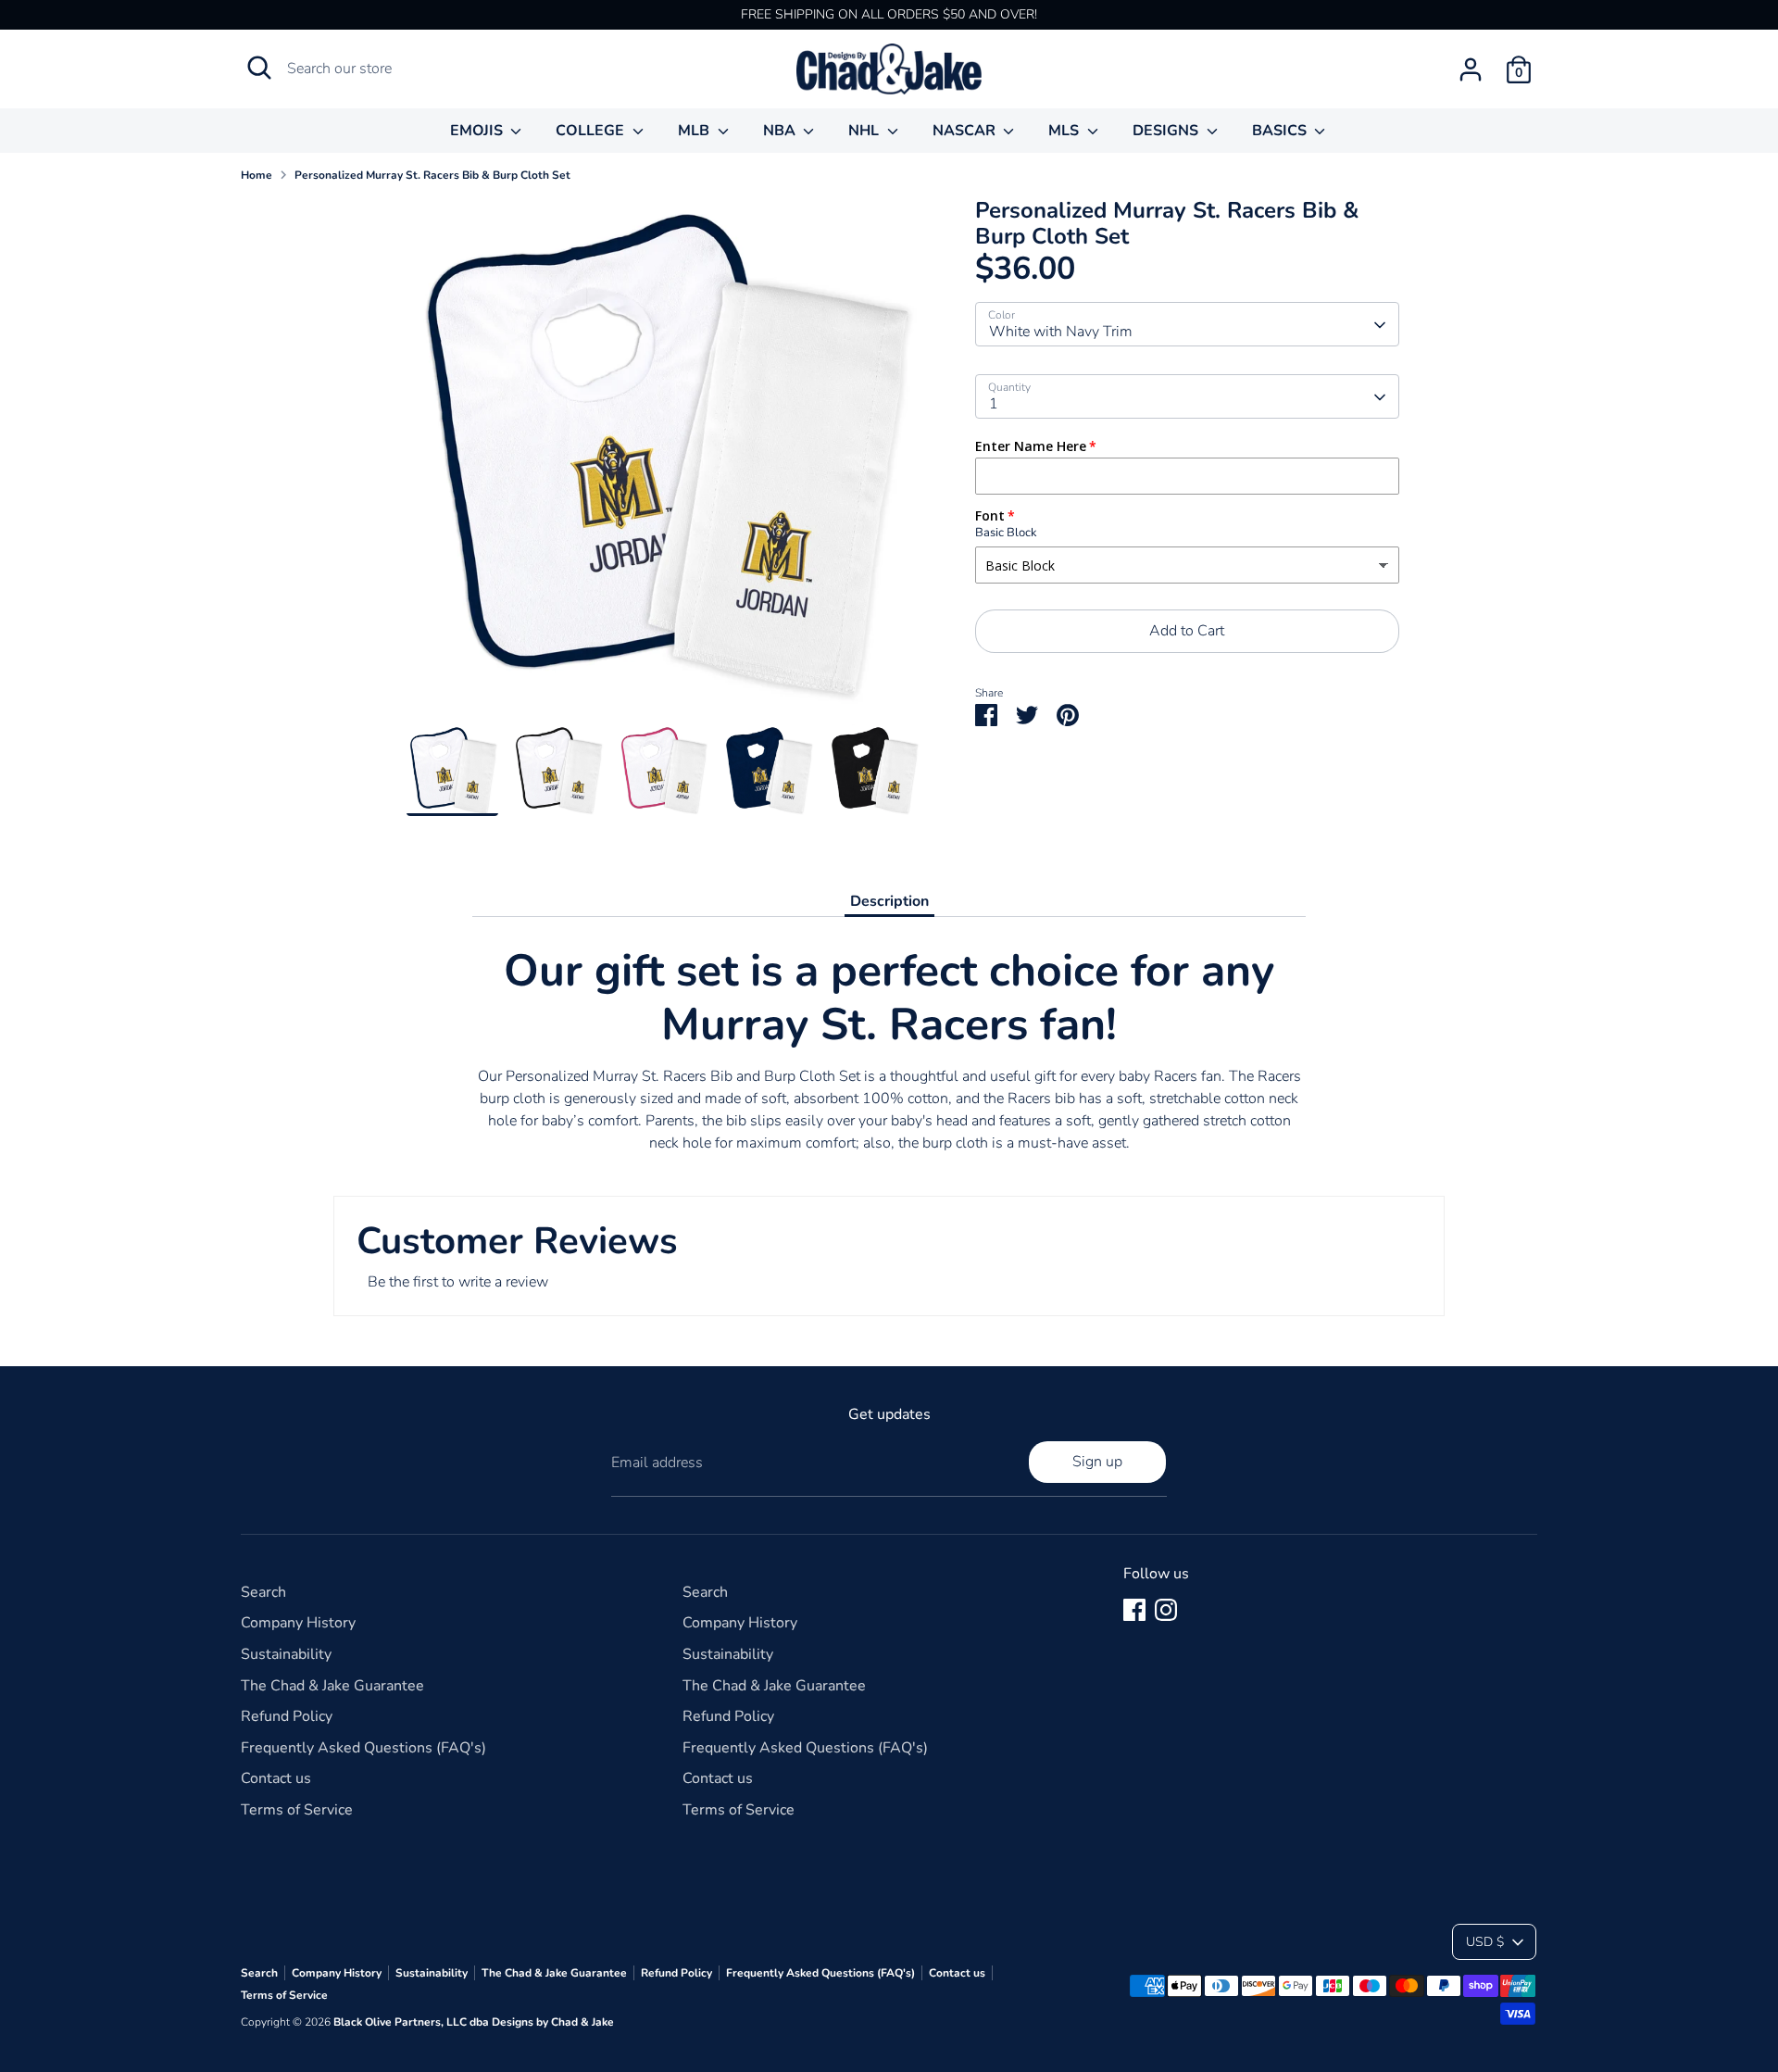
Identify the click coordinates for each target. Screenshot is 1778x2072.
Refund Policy (287, 1716)
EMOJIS (478, 131)
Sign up (1097, 1462)
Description (889, 901)
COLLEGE (592, 131)
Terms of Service (297, 1810)
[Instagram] (1166, 1610)
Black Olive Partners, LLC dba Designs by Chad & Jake (474, 2022)
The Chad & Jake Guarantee (332, 1686)
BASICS (1281, 131)
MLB (695, 131)
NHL (865, 131)
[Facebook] (1134, 1610)
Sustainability (286, 1654)
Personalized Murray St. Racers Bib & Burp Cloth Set (432, 175)
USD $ (1485, 1942)
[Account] (1471, 69)
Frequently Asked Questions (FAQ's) (363, 1748)
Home (257, 175)
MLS (1065, 131)
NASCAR (966, 131)
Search (263, 1592)
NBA (781, 131)
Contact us (276, 1778)
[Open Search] (259, 68)
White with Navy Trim (1061, 333)
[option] (663, 461)
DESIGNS (1167, 131)
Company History (298, 1623)
